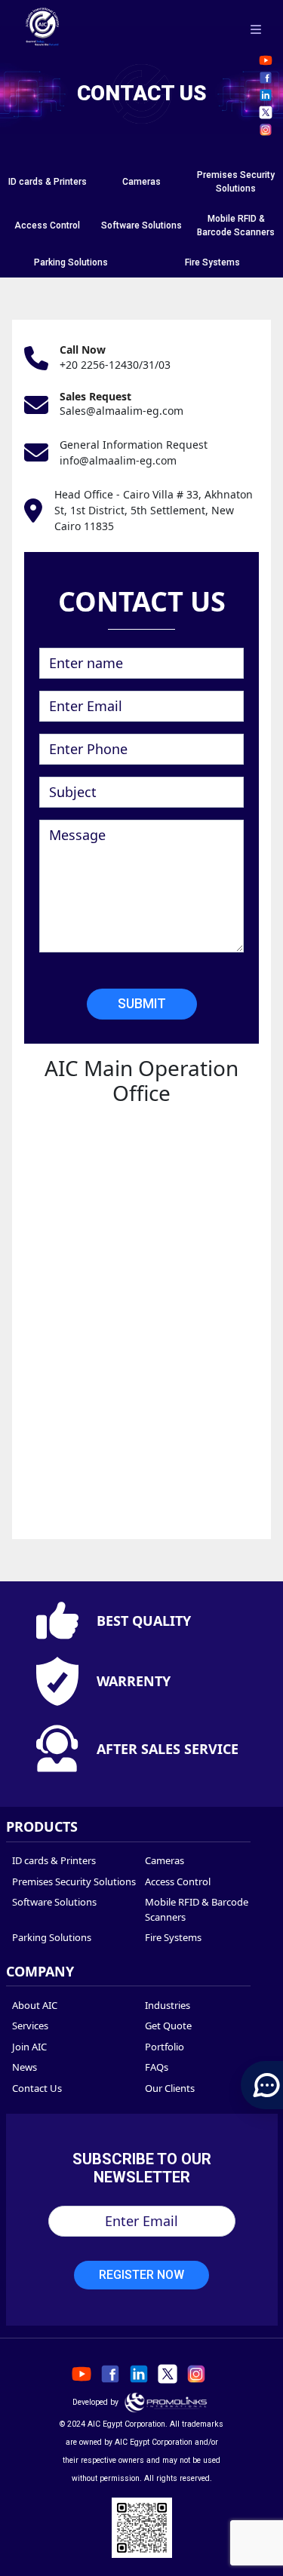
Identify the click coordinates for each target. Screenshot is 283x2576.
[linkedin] (266, 95)
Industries (168, 2005)
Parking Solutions (71, 262)
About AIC (35, 2005)
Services (30, 2026)
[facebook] (266, 78)
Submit (142, 1004)
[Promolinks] (166, 2402)
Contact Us (37, 2088)
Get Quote (168, 2026)
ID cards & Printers (48, 182)
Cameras (141, 182)
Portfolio (165, 2047)
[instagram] (266, 130)
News (25, 2067)
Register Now (141, 2275)
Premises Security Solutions (74, 1881)
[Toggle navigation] (256, 29)
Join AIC (29, 2047)
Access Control (47, 225)
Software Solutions (141, 225)
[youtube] (266, 60)
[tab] (47, 182)
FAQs (157, 2067)
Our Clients (170, 2088)
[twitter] (266, 112)
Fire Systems (212, 262)
